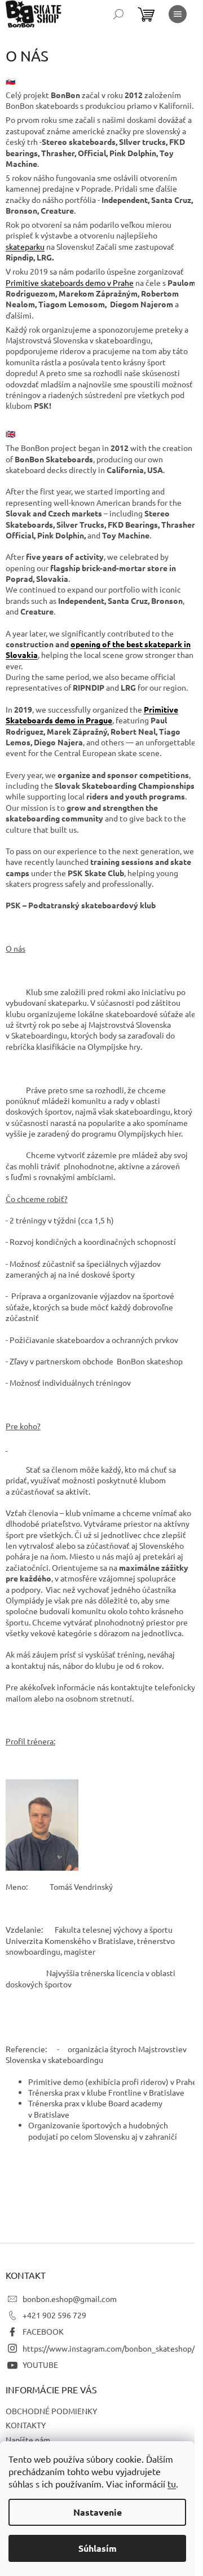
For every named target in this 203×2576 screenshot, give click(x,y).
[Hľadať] (118, 14)
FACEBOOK (43, 2331)
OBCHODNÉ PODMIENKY (51, 2411)
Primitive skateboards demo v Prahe (70, 282)
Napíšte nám (28, 2440)
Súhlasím (98, 2548)
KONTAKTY (26, 2425)
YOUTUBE (40, 2365)
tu (172, 2484)
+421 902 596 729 (54, 2315)
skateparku (25, 246)
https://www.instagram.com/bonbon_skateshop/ (109, 2348)
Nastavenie (98, 2512)
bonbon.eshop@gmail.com (70, 2299)
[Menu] (178, 14)
